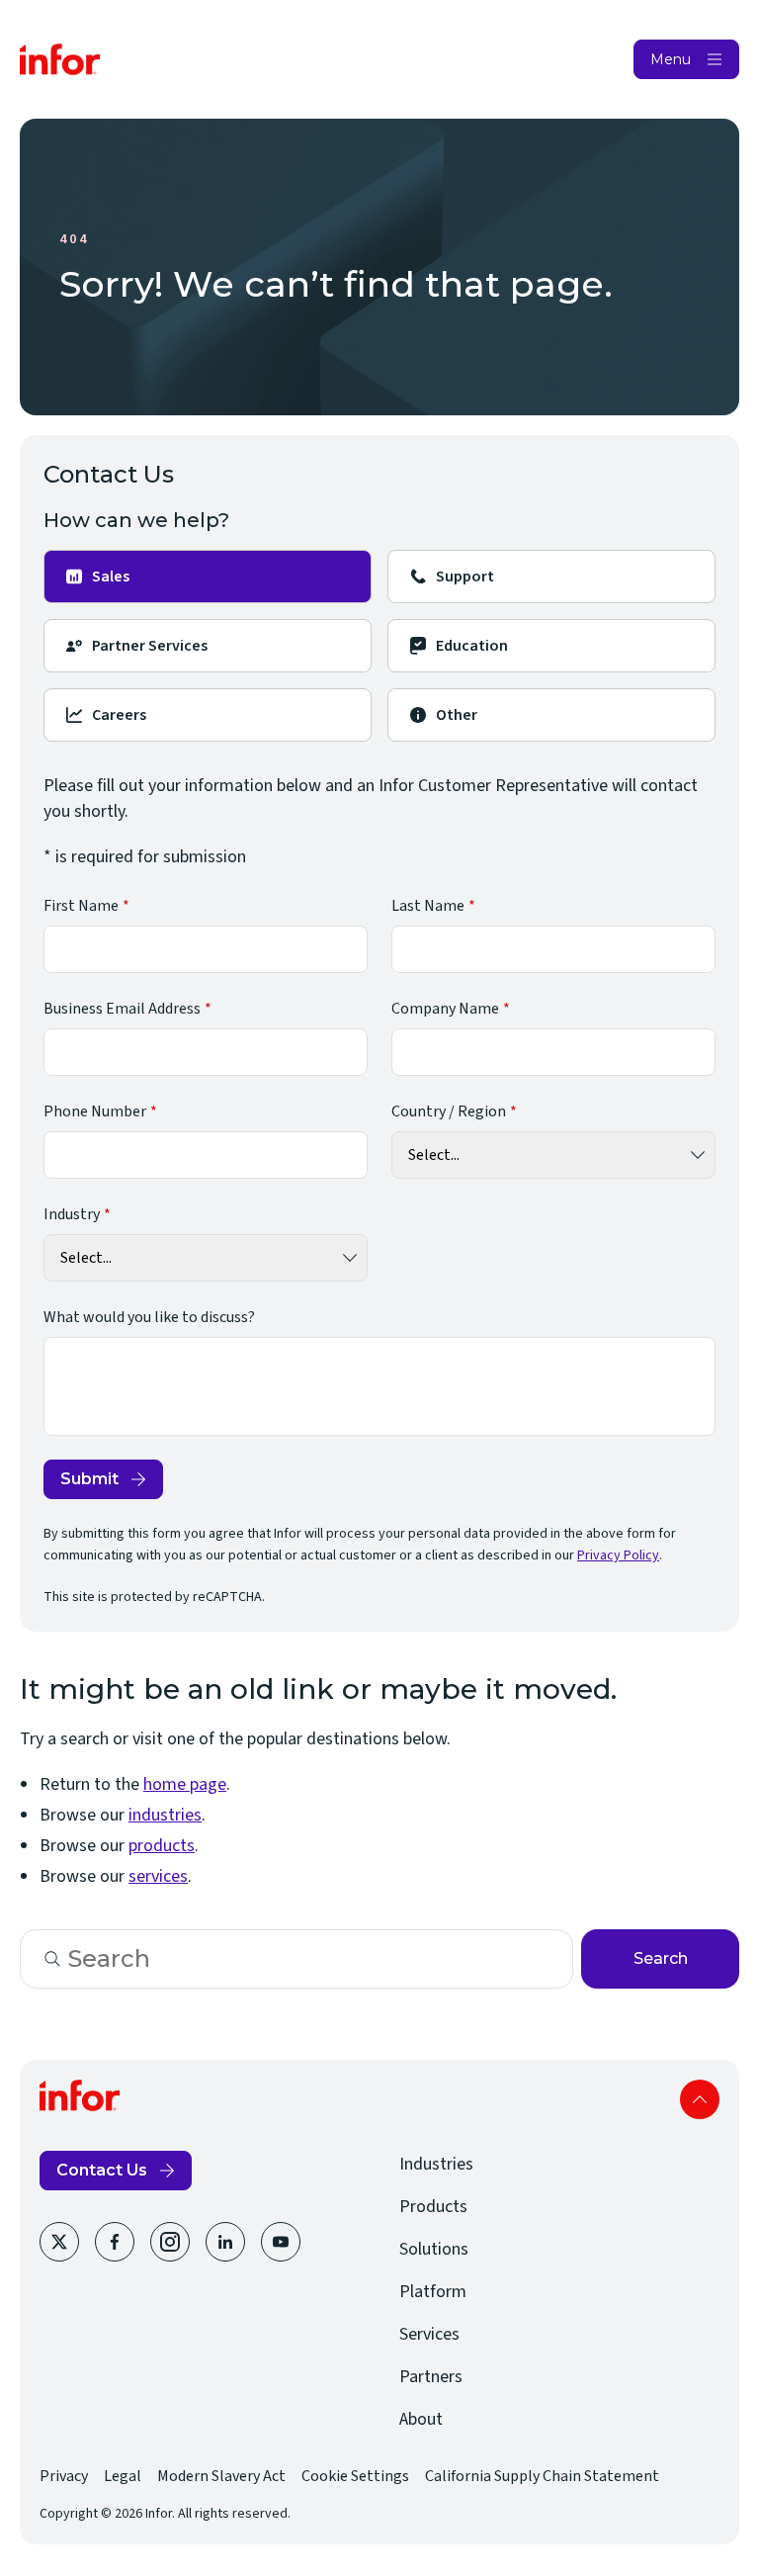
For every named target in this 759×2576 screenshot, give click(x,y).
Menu (671, 59)
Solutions (434, 2249)
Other (457, 715)
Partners (431, 2377)
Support (465, 577)
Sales (111, 577)
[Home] (60, 59)
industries (165, 1815)
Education (472, 646)
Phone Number (95, 1111)
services (158, 1876)
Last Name (428, 906)
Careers (119, 715)
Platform (433, 2292)
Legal (123, 2476)
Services (429, 2334)
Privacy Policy (618, 1555)
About (421, 2419)
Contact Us (102, 2170)
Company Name (445, 1009)
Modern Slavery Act (221, 2476)
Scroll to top (700, 2099)
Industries (436, 2164)
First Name (81, 906)
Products (433, 2207)
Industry (72, 1214)
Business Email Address (122, 1009)
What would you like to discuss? (149, 1317)
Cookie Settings (355, 2476)
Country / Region (449, 1111)
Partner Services (150, 646)
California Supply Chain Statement (542, 2476)
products (162, 1846)
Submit (89, 1479)
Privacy (64, 2476)
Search (661, 1958)
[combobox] (296, 1959)
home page (185, 1784)
